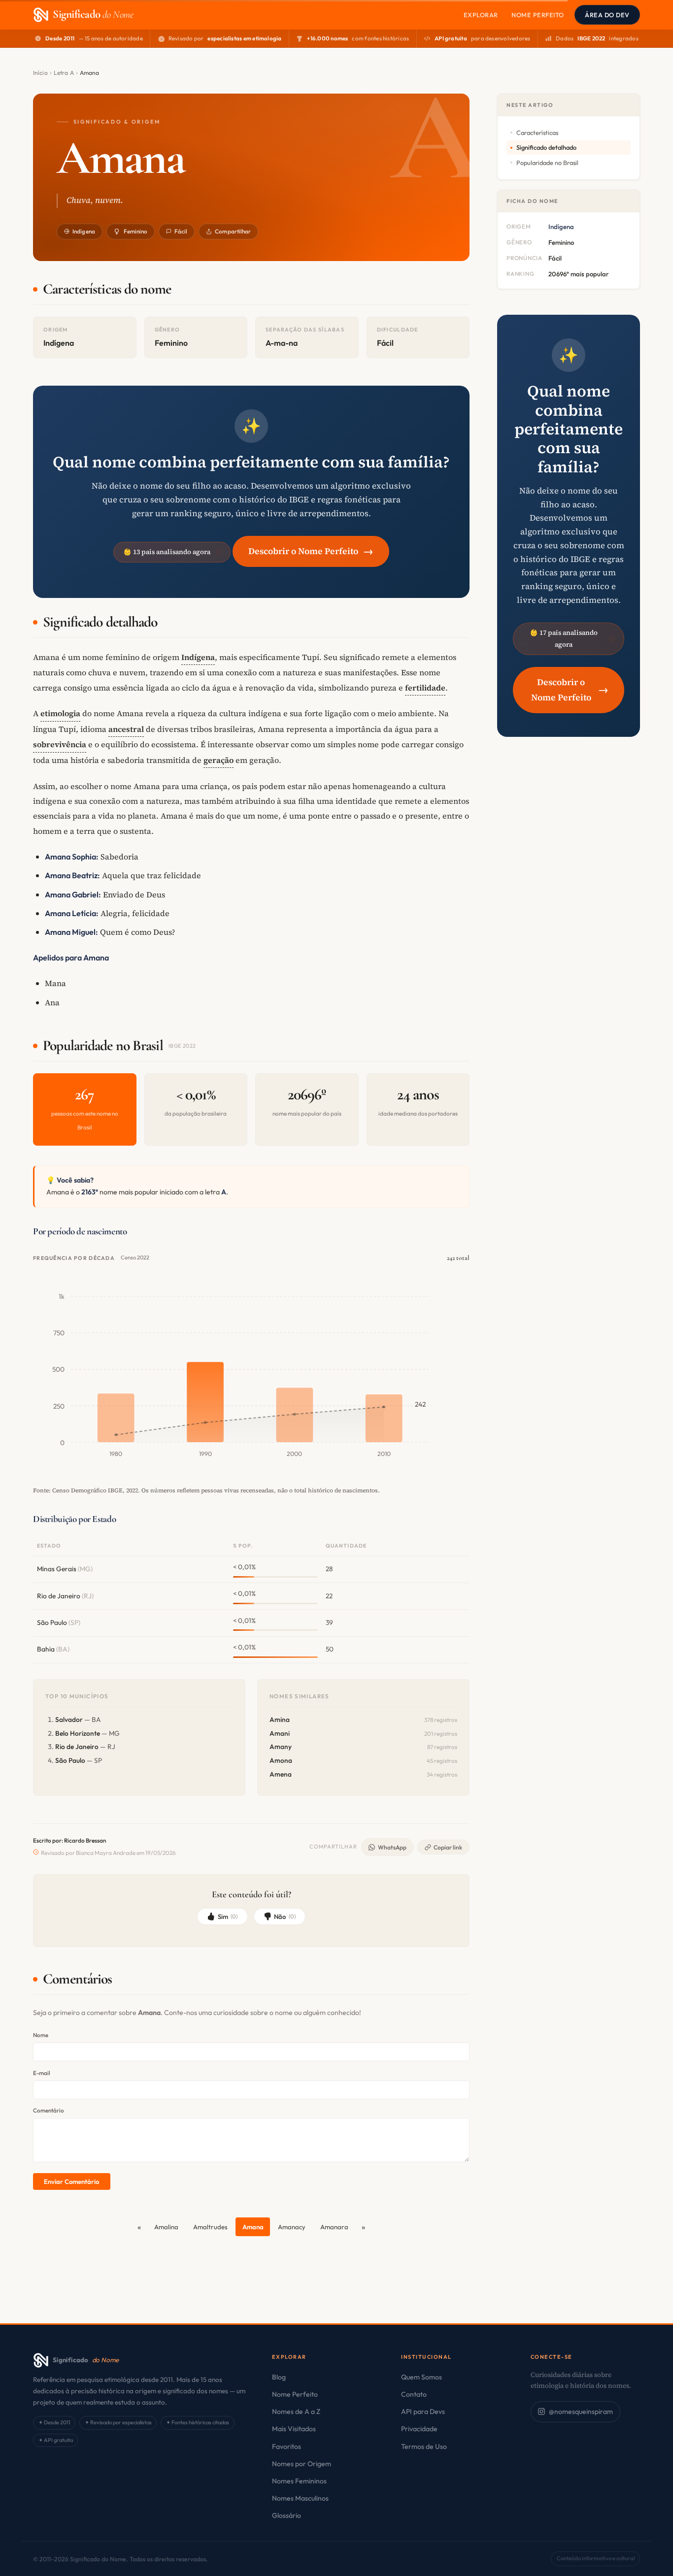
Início (40, 73)
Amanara (334, 2227)
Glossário (286, 2515)
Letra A (64, 73)
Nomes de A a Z (296, 2411)
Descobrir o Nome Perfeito (311, 551)
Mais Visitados (294, 2429)
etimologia (60, 713)
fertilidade (425, 688)
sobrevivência (60, 744)
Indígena (84, 231)
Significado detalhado (546, 147)
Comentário (49, 2110)
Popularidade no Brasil (547, 163)
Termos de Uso (424, 2446)
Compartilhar (233, 231)
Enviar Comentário (71, 2181)
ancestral (126, 729)
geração (219, 760)
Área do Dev (607, 15)
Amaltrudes (210, 2227)
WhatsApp (392, 1847)
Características (537, 132)
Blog (279, 2377)
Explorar (481, 15)
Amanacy (292, 2227)
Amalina (166, 2227)
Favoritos (286, 2446)
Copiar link (448, 1847)
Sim (228, 1916)
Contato (414, 2394)
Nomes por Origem (302, 2464)
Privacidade (419, 2429)
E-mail (42, 2073)
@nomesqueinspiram (581, 2411)
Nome (41, 2035)
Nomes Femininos (299, 2481)
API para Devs (423, 2411)
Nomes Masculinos (300, 2498)
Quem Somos (421, 2377)
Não (285, 1916)
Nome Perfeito (538, 15)
